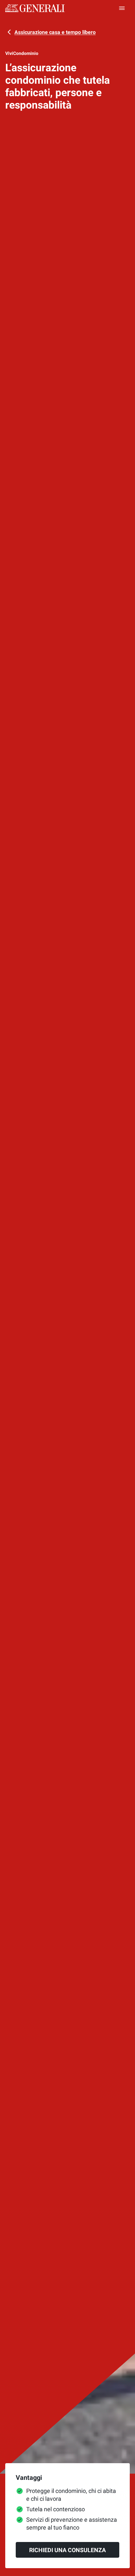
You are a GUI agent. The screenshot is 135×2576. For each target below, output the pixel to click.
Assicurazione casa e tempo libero (55, 32)
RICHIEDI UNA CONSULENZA (67, 2550)
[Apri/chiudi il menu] (122, 8)
